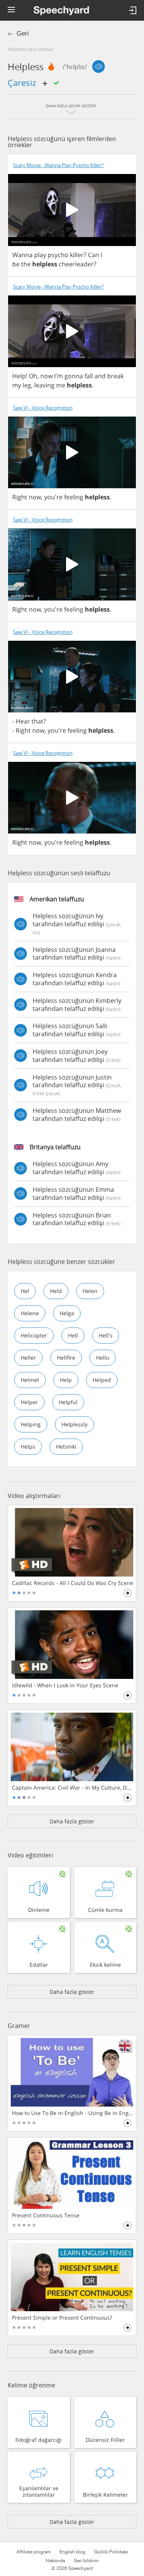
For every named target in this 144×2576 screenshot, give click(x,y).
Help (19, 376)
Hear (23, 721)
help (66, 1380)
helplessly (74, 1424)
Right (20, 497)
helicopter (34, 1335)
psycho (58, 255)
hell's (106, 1335)
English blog (72, 2552)
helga (67, 1313)
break (115, 376)
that (37, 721)
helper (29, 1402)
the (26, 264)
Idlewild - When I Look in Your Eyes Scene (65, 1685)
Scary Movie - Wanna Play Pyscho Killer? (58, 165)
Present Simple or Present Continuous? (62, 2318)
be (16, 264)
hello (103, 1358)
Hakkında (55, 2561)
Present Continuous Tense (46, 2215)
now (46, 376)
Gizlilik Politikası (111, 2552)
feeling (74, 497)
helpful (68, 1402)
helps (28, 1446)
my (17, 385)
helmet (30, 1380)
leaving (44, 385)
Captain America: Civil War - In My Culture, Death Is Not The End (73, 1788)
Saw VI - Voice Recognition (43, 408)
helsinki (66, 1446)
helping (31, 1424)
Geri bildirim (86, 2561)
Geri (23, 34)
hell (73, 1335)
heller (28, 1358)
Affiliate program (34, 2552)
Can (94, 255)
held (56, 1291)
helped (102, 1380)
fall (89, 376)
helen (90, 1291)
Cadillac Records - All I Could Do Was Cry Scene (73, 1583)
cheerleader (76, 264)
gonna (74, 376)
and (100, 376)
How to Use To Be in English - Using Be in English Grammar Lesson (73, 2113)
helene (30, 1313)
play (40, 255)
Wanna (22, 255)
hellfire (66, 1358)
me (61, 385)
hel (25, 1291)
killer (77, 255)
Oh (33, 376)
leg (27, 385)
